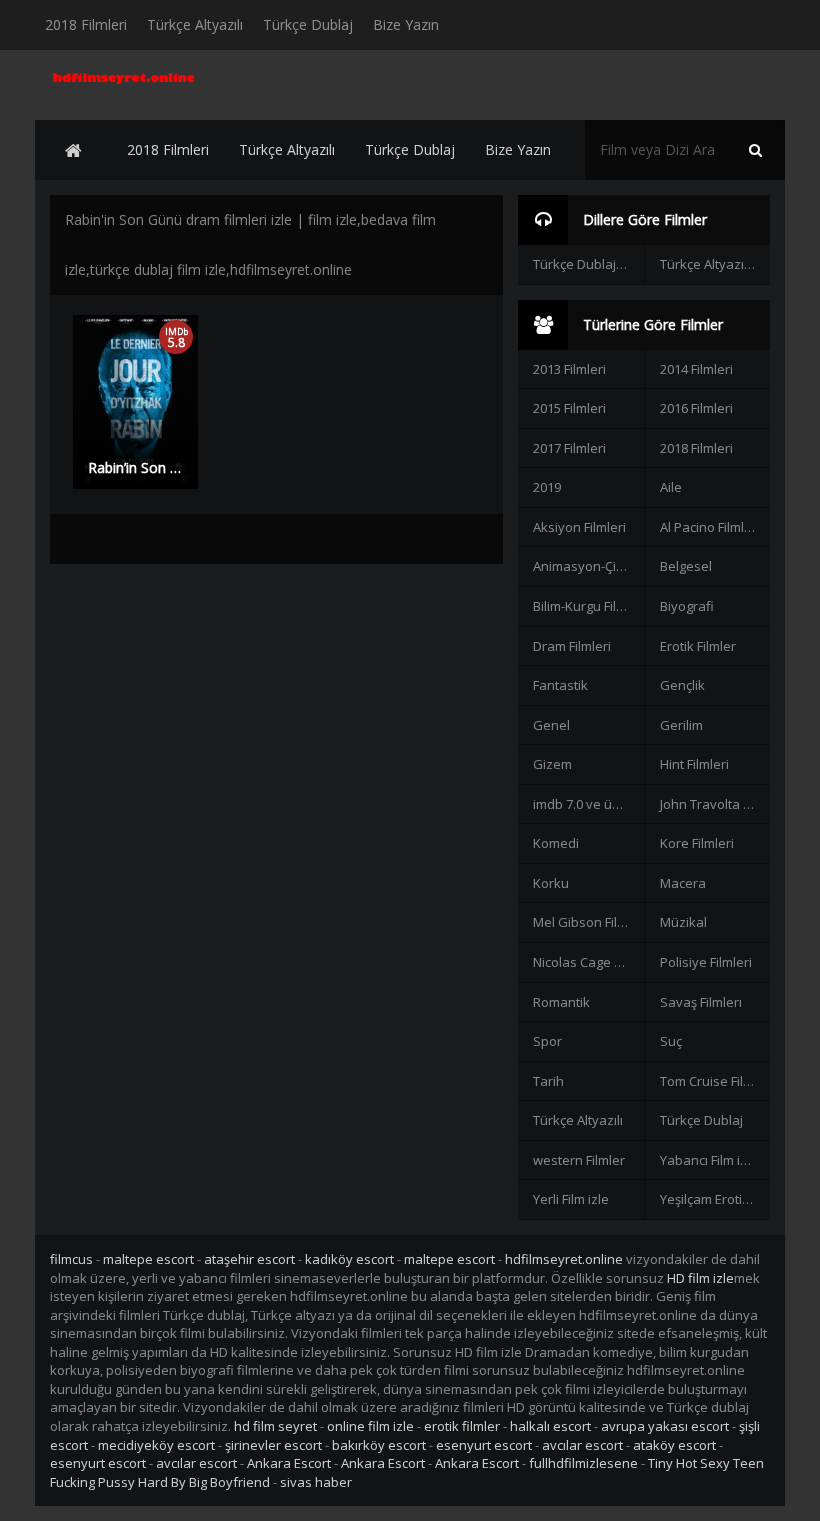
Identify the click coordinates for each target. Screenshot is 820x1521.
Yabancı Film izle (709, 1160)
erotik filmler (462, 1426)
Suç (671, 1041)
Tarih (548, 1081)
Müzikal (683, 922)
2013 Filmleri (569, 369)
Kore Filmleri (697, 843)
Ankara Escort (289, 1463)
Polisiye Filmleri (706, 962)
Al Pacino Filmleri (710, 527)
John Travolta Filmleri (715, 804)
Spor (547, 1041)
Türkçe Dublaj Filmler (588, 264)
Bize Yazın (406, 24)
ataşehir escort (249, 1259)
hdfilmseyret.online (564, 1259)
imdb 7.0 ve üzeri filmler (588, 804)
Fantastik (560, 685)
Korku (551, 883)
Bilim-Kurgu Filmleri (588, 606)
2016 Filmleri (696, 408)
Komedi (556, 843)
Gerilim (681, 725)
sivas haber (316, 1482)
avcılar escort (582, 1445)
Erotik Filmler (698, 646)
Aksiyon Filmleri (579, 527)
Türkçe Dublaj (308, 24)
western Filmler (579, 1160)
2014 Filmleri (696, 369)
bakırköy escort (379, 1445)
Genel (551, 725)
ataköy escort (674, 1445)
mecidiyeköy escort (156, 1445)
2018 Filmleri (86, 24)
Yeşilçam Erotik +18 (715, 1199)
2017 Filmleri (569, 448)
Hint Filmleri (694, 764)
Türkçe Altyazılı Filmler (715, 264)
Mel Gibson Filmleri (588, 922)
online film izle (370, 1426)
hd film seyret (275, 1426)
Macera (683, 883)
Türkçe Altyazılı (195, 24)
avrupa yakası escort (665, 1426)
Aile (671, 487)
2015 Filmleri (569, 408)
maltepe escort (148, 1259)
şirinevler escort (273, 1445)
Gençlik (682, 685)
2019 (547, 487)
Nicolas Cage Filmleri (588, 962)
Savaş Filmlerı (701, 1002)
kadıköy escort (349, 1259)
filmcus (71, 1259)
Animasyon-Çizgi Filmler (588, 566)
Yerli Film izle (571, 1199)
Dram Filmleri (572, 646)
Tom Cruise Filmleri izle (715, 1081)
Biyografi (687, 606)
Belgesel (686, 566)
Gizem (552, 764)
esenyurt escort (484, 1445)
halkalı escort (550, 1426)
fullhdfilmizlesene (583, 1463)
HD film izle (700, 1278)
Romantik (561, 1002)
